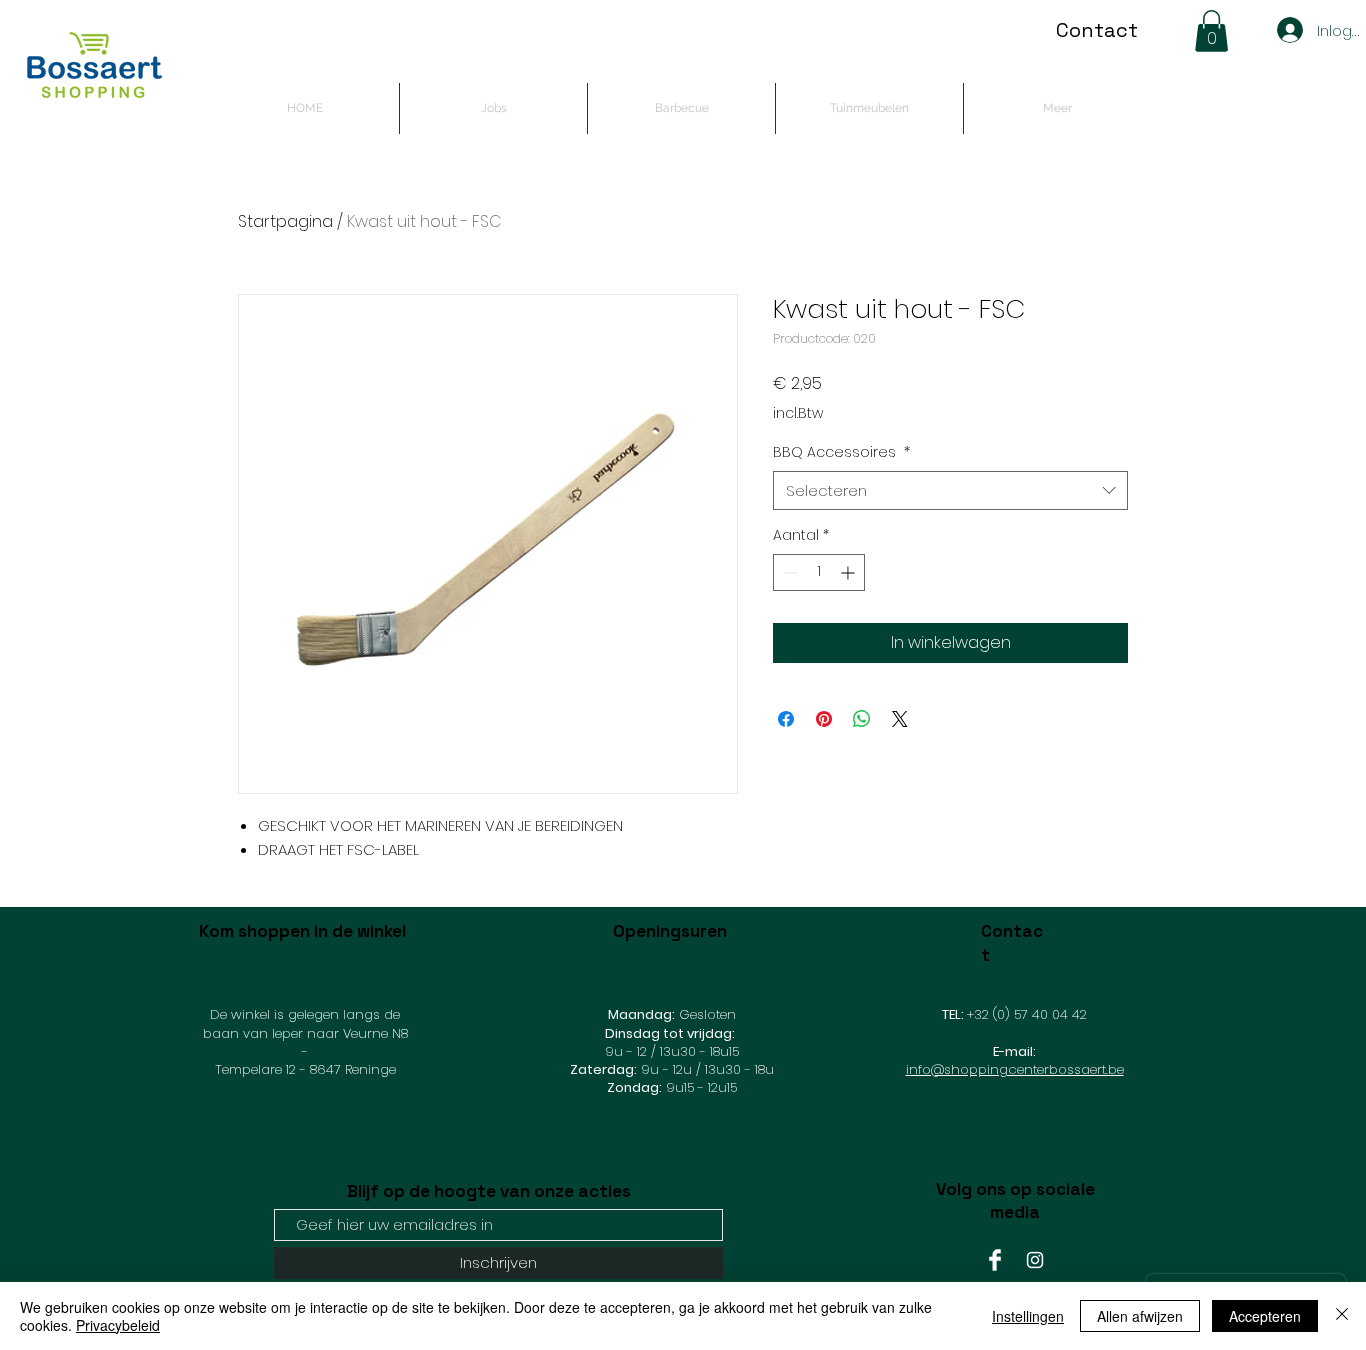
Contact (1097, 30)
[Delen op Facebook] (786, 719)
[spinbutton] (819, 572)
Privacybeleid (118, 1325)
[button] (1211, 31)
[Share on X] (900, 719)
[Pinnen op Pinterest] (824, 719)
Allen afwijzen (1140, 1316)
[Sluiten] (1342, 1316)
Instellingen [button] (1028, 1316)
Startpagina (285, 221)
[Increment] (849, 572)
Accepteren (1265, 1316)
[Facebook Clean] (995, 1260)
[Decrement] (788, 572)
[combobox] (950, 490)
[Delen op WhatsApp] (862, 719)
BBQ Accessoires (841, 452)
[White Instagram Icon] (1035, 1260)
